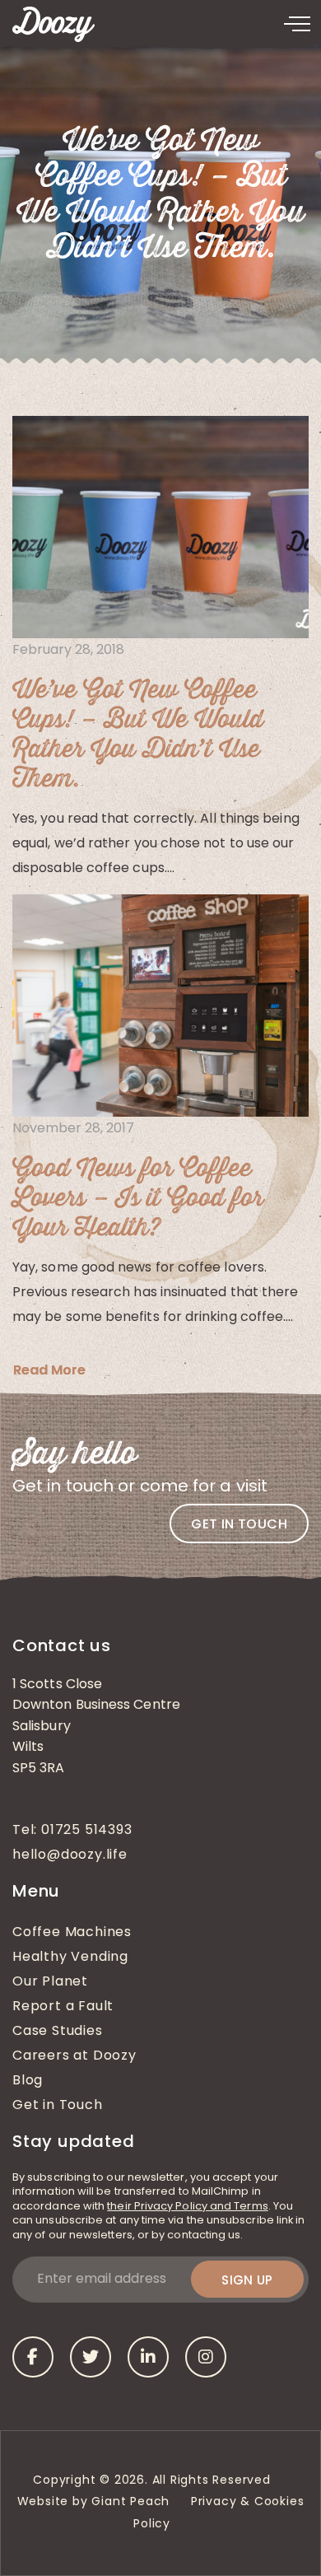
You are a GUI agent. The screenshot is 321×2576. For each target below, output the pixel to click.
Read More (49, 1370)
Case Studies (58, 2032)
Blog (28, 2081)
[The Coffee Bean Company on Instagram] (206, 2357)
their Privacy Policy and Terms (187, 2207)
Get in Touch (58, 2106)
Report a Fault (63, 2007)
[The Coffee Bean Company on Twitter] (91, 2357)
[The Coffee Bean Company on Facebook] (33, 2357)
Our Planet (50, 1982)
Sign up (247, 2280)
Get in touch (239, 1524)
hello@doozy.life (70, 1855)
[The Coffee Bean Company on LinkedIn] (148, 2357)
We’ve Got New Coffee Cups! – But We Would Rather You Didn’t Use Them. (138, 735)
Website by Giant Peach (94, 2502)
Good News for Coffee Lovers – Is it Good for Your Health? (138, 1199)
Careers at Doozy (74, 2056)
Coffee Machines (72, 1933)
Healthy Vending (70, 1958)
